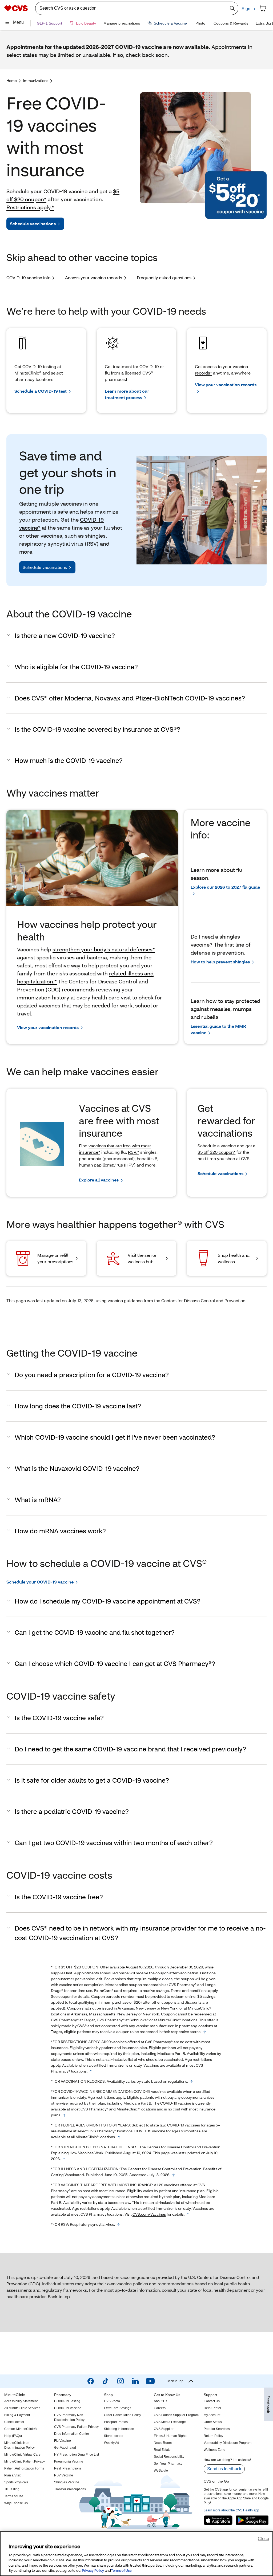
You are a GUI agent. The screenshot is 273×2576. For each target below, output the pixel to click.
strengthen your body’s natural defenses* (104, 949)
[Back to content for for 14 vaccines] (188, 2215)
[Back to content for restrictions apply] (91, 2071)
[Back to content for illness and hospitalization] (174, 2175)
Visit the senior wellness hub (142, 1258)
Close (263, 2538)
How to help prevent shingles (220, 962)
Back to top (59, 2296)
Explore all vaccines (99, 1180)
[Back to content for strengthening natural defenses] (64, 2159)
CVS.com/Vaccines (149, 2214)
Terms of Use (121, 2570)
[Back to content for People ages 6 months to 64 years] (119, 2137)
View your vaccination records (226, 385)
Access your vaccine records (94, 277)
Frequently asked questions (164, 277)
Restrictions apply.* (30, 207)
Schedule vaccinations (33, 224)
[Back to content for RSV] (118, 2225)
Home (12, 80)
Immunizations (36, 80)
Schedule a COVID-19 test (41, 391)
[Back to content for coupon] (205, 2032)
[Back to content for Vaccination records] (191, 2082)
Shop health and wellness (234, 1258)
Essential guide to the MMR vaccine (218, 1029)
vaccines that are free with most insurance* (115, 1149)
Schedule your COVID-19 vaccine (40, 1582)
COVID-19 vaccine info (28, 277)
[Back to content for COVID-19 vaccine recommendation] (65, 2115)
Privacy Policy (93, 2570)
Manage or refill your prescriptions (55, 1258)
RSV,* (134, 1152)
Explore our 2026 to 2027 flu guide (225, 887)
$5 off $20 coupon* (216, 1152)
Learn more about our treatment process (127, 394)
